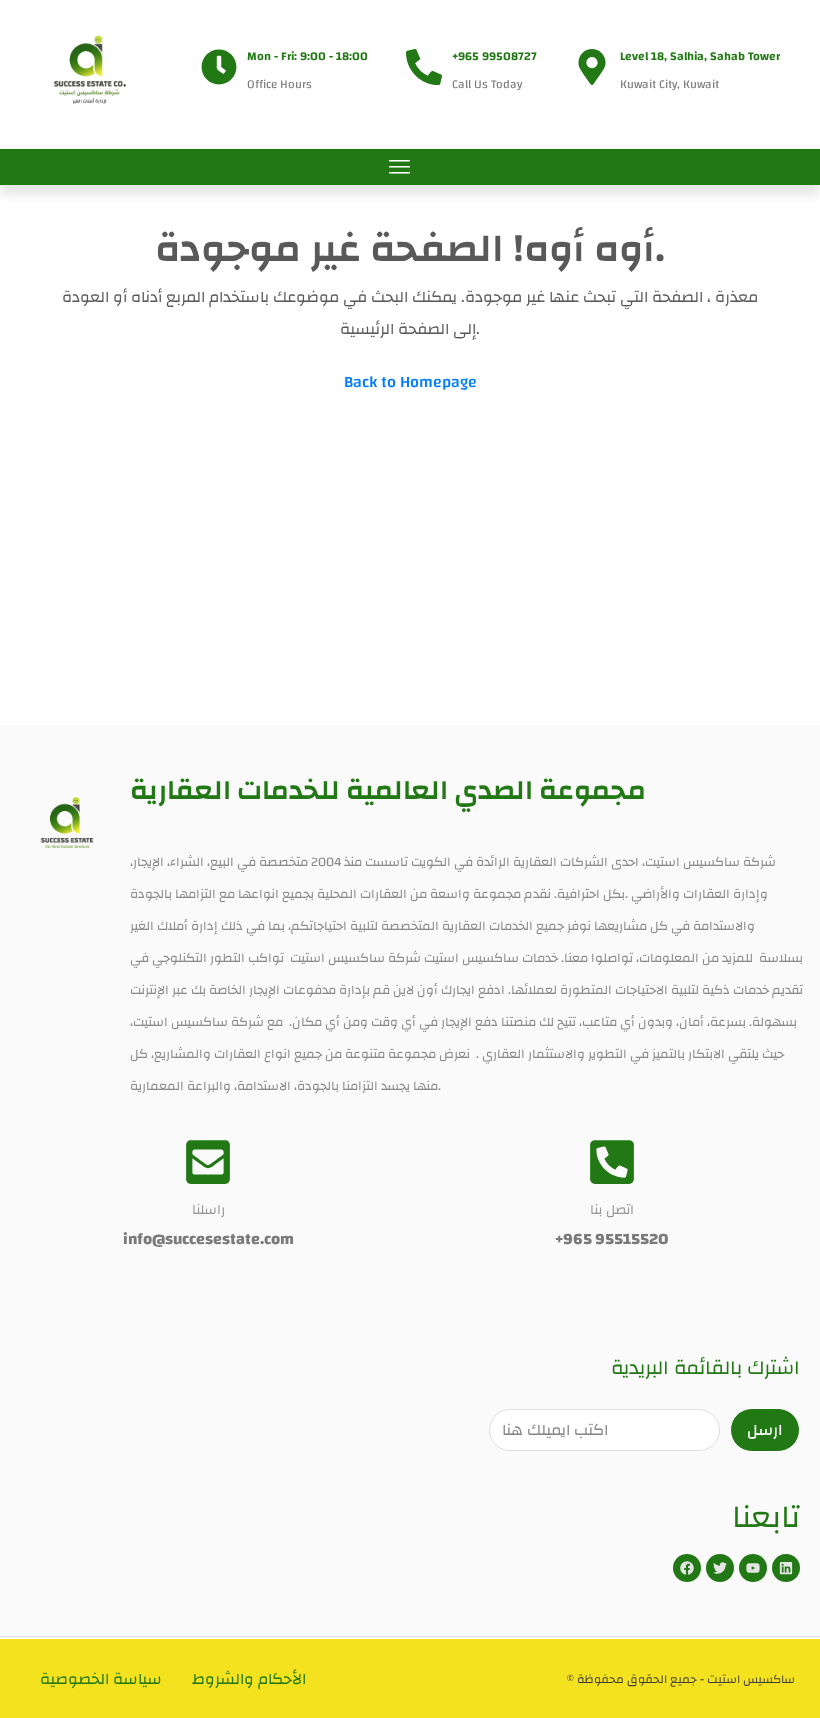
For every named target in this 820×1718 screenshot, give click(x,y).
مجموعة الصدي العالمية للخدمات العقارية (388, 790)
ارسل (765, 1430)
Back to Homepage (410, 382)
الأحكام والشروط (249, 1679)
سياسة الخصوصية (101, 1679)
